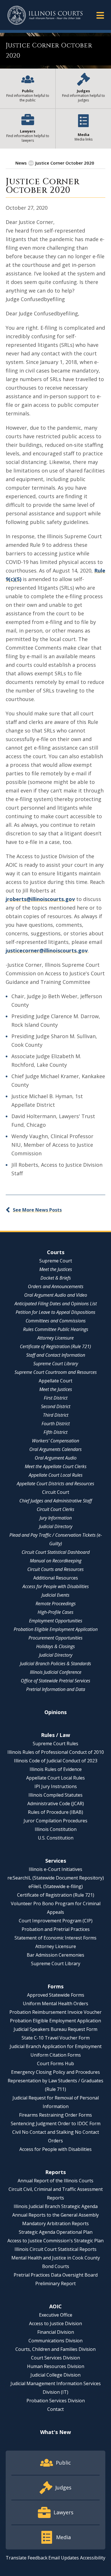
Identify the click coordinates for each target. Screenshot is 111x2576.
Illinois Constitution (56, 1829)
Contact (55, 2409)
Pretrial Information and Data (56, 1689)
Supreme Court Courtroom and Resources (56, 1372)
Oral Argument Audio (56, 1458)
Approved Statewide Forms (56, 1995)
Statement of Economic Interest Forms (55, 1938)
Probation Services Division (56, 2401)
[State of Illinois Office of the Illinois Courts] (45, 15)
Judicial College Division (55, 2375)
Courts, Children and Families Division (55, 2349)
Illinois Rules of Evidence (56, 1769)
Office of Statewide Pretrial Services (55, 1681)
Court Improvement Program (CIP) (56, 1921)
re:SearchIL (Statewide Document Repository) (56, 1878)
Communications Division (55, 2341)
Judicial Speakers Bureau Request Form (55, 2029)
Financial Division (56, 2332)
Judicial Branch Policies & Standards (55, 1664)
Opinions (55, 1712)
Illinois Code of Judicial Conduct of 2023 (56, 1761)
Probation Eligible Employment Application (56, 1629)
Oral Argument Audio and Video (56, 1295)
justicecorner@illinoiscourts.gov (47, 950)
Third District (56, 1415)
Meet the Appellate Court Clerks (56, 1466)
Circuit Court (56, 1492)
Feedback (38, 2558)
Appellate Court (55, 1381)
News (21, 163)
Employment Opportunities (56, 1621)
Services (56, 1861)
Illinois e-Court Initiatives (55, 1869)
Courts (56, 1252)
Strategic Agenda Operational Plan (56, 2232)
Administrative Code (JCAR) (56, 1804)
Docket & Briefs (56, 1278)
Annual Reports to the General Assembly (55, 2215)
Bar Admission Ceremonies (55, 1955)
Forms (55, 1986)
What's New (55, 2432)
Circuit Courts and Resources (55, 1569)
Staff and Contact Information (56, 1355)
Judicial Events (55, 1595)
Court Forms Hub (55, 2063)
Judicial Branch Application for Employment (56, 2046)
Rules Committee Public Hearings (56, 1329)
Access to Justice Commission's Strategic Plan (55, 2241)
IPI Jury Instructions (56, 1786)
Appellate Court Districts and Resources (55, 1484)
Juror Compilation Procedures (55, 1821)
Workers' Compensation (55, 1441)
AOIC (55, 2306)
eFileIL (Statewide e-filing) (56, 1886)
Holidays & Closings (55, 1646)
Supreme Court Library (56, 1364)
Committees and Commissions (56, 1321)
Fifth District (55, 1432)
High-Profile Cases (55, 1612)
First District (56, 1398)
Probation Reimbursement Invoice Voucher (55, 2012)
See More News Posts (37, 1210)
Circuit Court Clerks (55, 1509)
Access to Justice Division (55, 2323)
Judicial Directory (56, 1526)
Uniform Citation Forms (56, 2055)
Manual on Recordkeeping (56, 1561)
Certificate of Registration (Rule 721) (55, 1346)
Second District (56, 1406)
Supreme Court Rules (55, 1744)
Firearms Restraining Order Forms (55, 2115)
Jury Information (56, 1518)
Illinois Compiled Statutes (55, 1795)
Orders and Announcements (56, 1286)
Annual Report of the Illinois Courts (55, 2181)
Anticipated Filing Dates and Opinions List (56, 1304)
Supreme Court (56, 1261)
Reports (55, 2172)
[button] (100, 15)
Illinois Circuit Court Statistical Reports (55, 2249)
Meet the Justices (56, 1269)
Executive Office (56, 2315)
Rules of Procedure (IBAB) (55, 1812)
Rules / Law (55, 1735)
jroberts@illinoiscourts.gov (40, 899)
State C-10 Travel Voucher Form (56, 2038)
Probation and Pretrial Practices (56, 1929)
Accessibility (93, 2558)
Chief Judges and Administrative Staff (56, 1501)
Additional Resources (56, 1578)
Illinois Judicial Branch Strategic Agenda (56, 2206)
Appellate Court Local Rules (56, 1475)
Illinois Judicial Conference (56, 1672)
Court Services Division (55, 2358)
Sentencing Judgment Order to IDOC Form (56, 2123)
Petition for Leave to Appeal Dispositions (55, 1312)
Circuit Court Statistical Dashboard (56, 1552)
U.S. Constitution (56, 1838)
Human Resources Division (56, 2366)
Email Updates (64, 2558)
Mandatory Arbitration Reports (55, 2223)
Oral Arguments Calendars (55, 1449)
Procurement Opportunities (55, 1638)
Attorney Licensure (55, 1338)
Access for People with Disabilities (56, 1586)
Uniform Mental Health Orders (55, 2003)
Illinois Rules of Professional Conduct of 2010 (56, 1752)
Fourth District (56, 1424)
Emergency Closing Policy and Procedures (55, 2072)
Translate (16, 2558)
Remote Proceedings (56, 1604)
